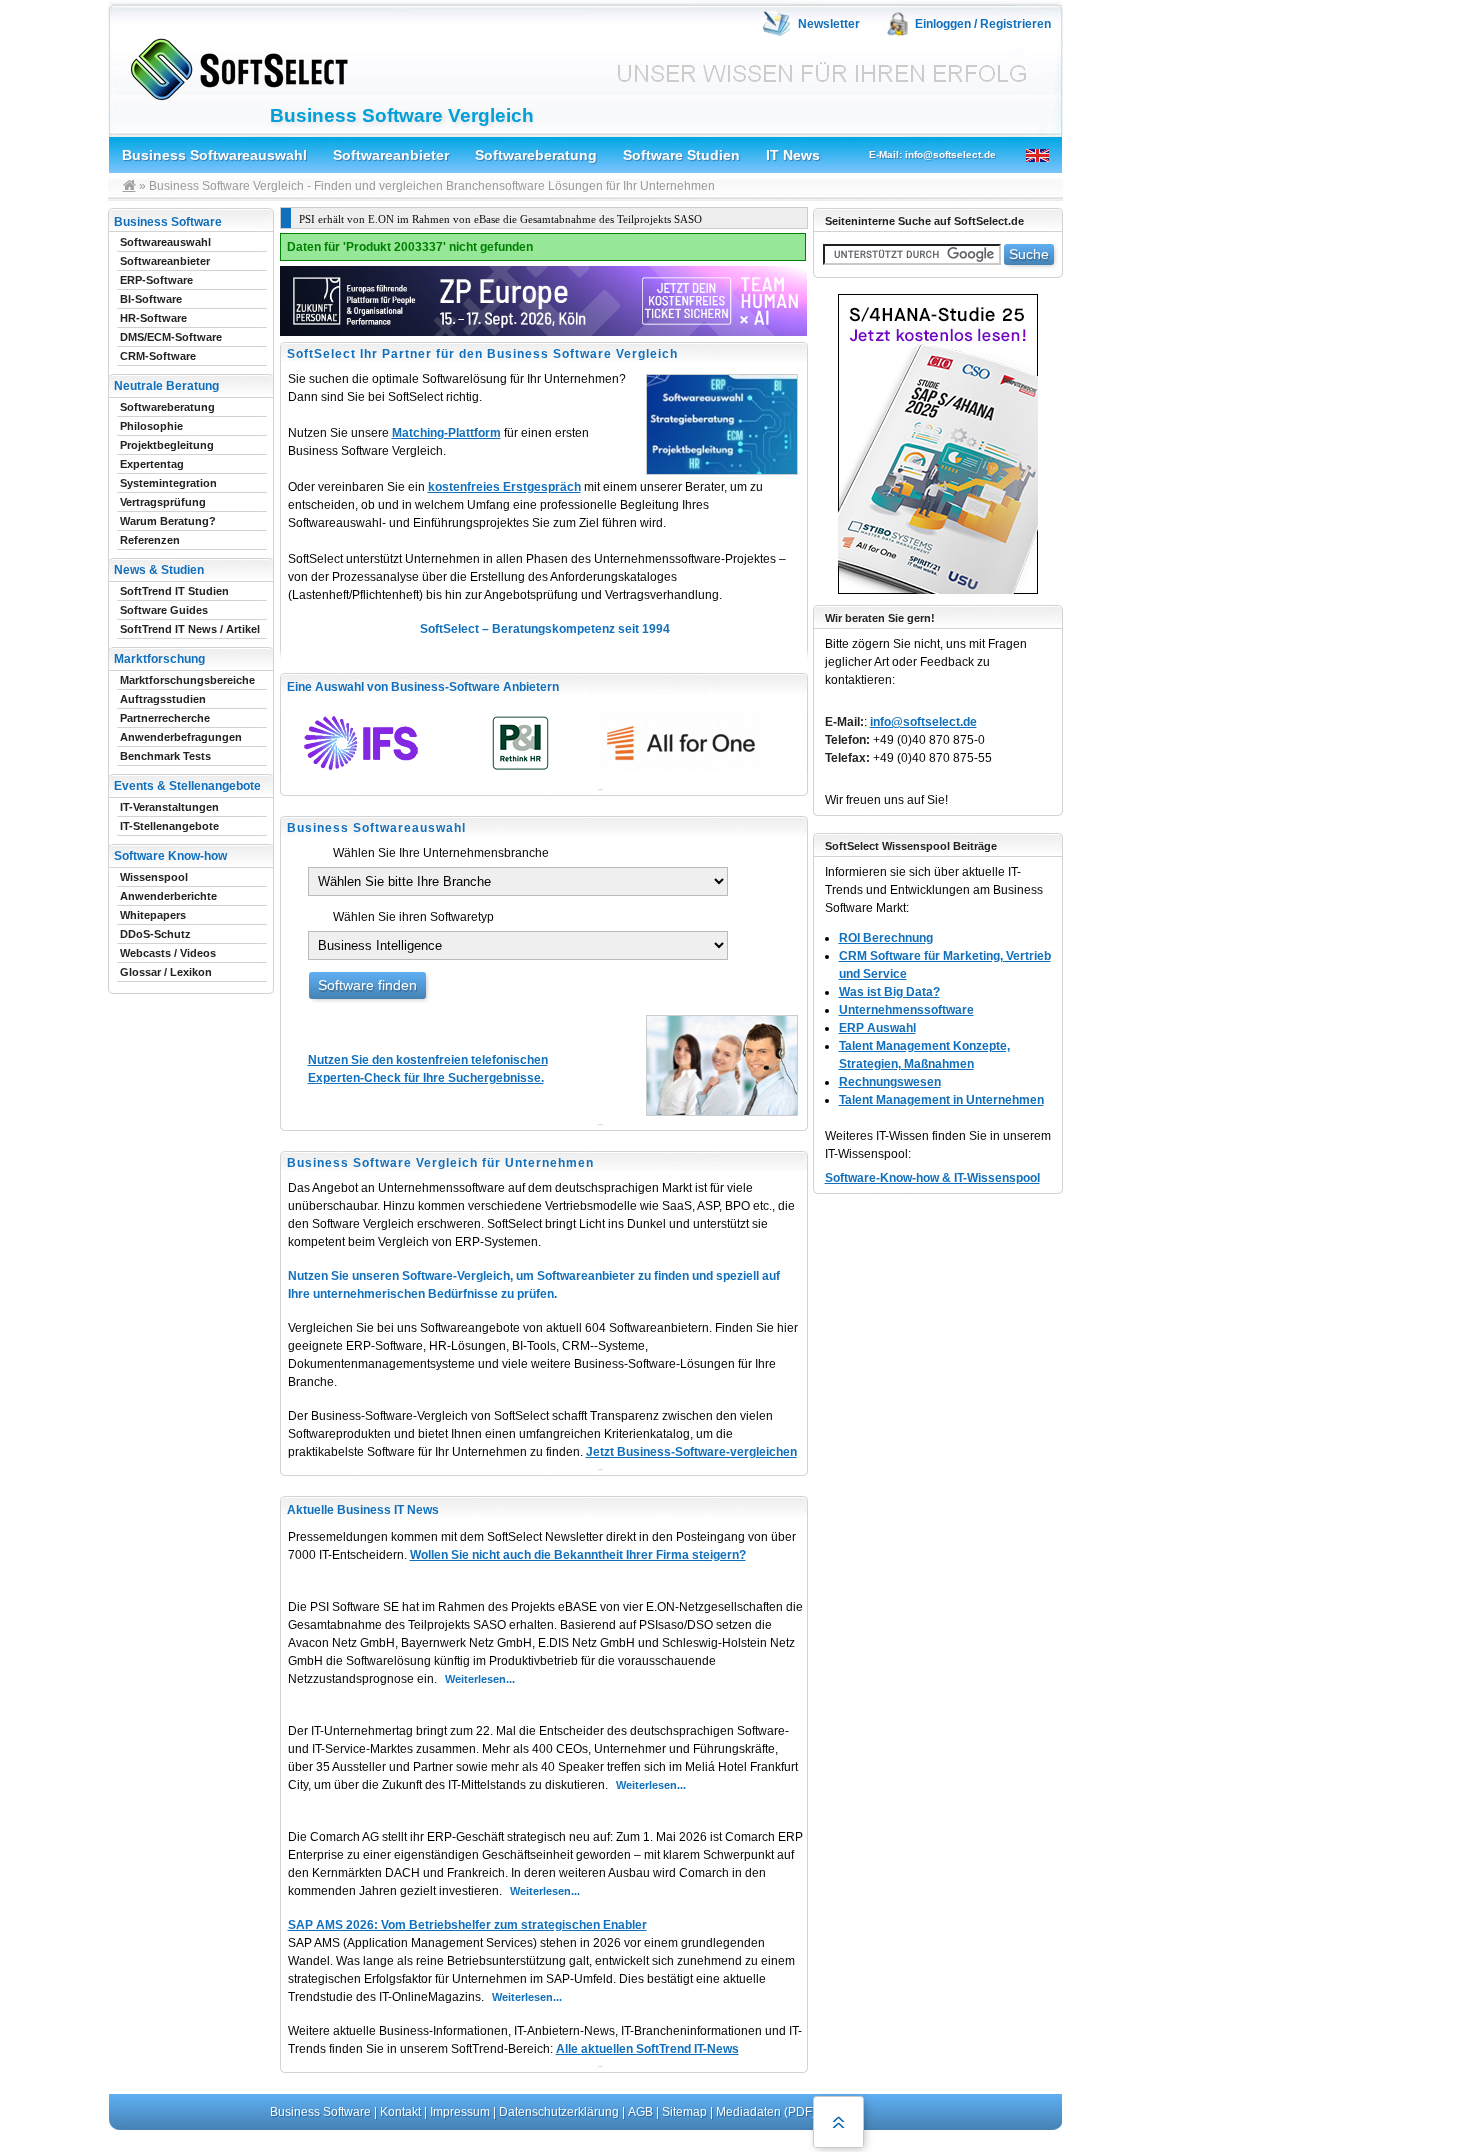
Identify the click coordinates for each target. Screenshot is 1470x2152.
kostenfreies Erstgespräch (504, 487)
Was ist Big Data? (889, 992)
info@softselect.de (923, 722)
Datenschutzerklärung (559, 2112)
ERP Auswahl (877, 1028)
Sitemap (684, 2112)
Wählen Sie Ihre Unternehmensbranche (441, 853)
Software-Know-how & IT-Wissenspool (932, 1178)
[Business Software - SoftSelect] (234, 65)
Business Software (320, 2112)
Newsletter (829, 24)
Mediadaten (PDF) (766, 2112)
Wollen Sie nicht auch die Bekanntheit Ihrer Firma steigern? (578, 1555)
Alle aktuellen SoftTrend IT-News (647, 2049)
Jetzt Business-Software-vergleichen (691, 1452)
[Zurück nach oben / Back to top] (838, 2122)
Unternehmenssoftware (906, 1010)
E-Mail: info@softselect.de (932, 154)
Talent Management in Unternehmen (941, 1100)
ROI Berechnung (886, 938)
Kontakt (400, 2112)
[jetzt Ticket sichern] (543, 337)
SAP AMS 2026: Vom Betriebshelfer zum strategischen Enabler (467, 1925)
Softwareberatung (536, 155)
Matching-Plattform (446, 433)
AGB (640, 2112)
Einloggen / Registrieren (983, 24)
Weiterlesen (475, 1679)
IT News (793, 155)
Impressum (460, 2112)
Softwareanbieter (391, 155)
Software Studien (681, 155)
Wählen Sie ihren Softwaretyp (413, 917)
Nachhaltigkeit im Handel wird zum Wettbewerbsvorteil (496, 219)
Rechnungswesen (890, 1082)
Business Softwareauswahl (214, 155)
